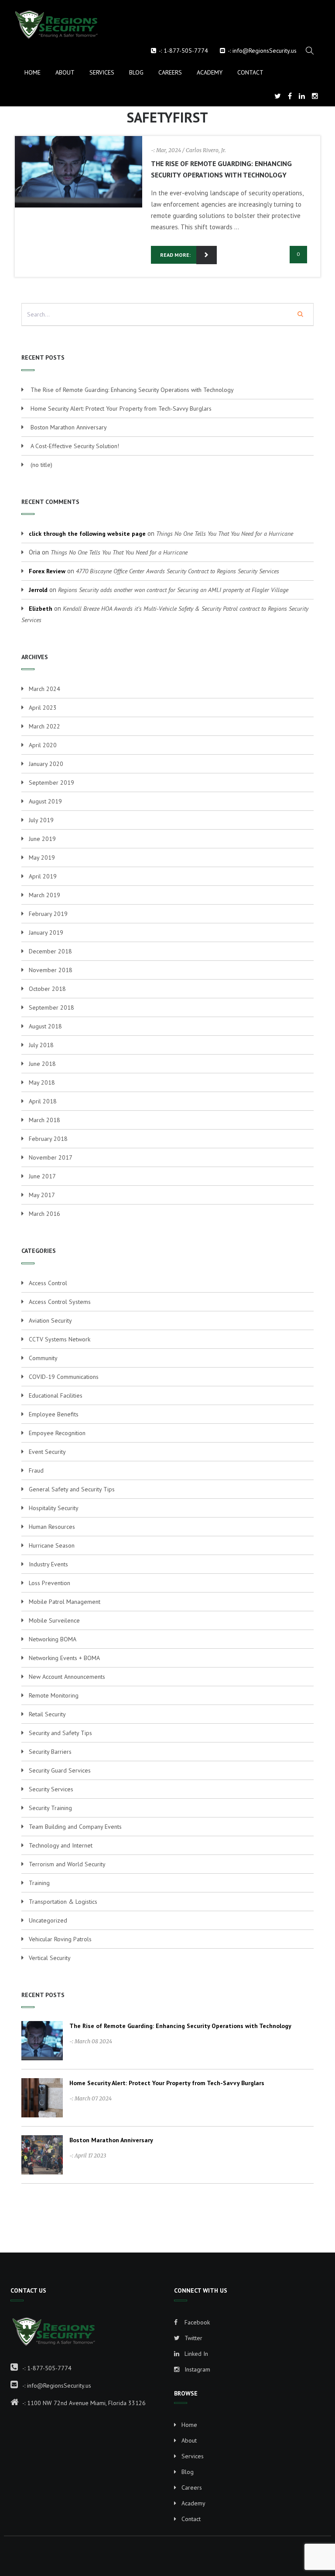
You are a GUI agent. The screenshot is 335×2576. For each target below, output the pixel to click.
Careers (170, 72)
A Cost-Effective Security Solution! (75, 446)
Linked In (195, 2354)
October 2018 (47, 989)
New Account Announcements (67, 1677)
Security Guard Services (60, 1770)
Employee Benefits (54, 1414)
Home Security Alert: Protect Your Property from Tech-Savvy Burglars (121, 408)
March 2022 (44, 726)
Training (39, 1883)
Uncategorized (48, 1920)
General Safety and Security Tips (72, 1489)
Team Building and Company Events (75, 1827)
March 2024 (44, 689)
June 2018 (42, 1064)
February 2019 (48, 914)
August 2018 (45, 1026)
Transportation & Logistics (63, 1902)
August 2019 (45, 801)
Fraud (36, 1470)
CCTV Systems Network (60, 1339)
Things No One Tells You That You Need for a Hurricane (225, 534)
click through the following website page (87, 534)
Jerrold (38, 590)
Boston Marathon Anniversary (69, 427)
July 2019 (41, 820)
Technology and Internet (61, 1845)
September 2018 (51, 1007)
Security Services (51, 1789)
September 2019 (51, 783)
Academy (210, 72)
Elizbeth (41, 609)
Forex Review (47, 571)
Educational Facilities (56, 1395)
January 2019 (46, 932)
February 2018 (48, 1139)
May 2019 (42, 858)
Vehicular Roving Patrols (60, 1939)
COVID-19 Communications (64, 1377)
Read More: (175, 255)
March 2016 (44, 1214)
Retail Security (47, 1714)
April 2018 (43, 1101)
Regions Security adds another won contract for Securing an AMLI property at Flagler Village (173, 590)
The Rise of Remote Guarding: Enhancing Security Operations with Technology (132, 390)
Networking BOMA (53, 1639)
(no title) (41, 465)
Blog (136, 72)
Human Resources (52, 1527)
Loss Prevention (50, 1583)
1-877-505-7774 (186, 51)
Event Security (47, 1452)
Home (32, 72)
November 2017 (51, 1157)
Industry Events (48, 1564)
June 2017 (42, 1176)
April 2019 (43, 876)
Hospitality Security (54, 1508)
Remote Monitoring (54, 1695)
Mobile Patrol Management (65, 1602)
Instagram (197, 2369)
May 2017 (42, 1195)
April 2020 (43, 745)
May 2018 (42, 1082)
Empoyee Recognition (57, 1433)
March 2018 (44, 1120)
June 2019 (42, 839)
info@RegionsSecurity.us (265, 51)
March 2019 (44, 895)
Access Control (48, 1283)
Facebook (196, 2322)
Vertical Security (50, 1958)
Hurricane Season (52, 1545)
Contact (250, 72)
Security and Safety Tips (60, 1733)
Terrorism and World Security (67, 1864)
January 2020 (46, 764)
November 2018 (51, 970)
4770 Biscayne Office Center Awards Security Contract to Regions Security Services (178, 571)
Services (102, 72)
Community (43, 1358)
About (65, 72)
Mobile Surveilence (54, 1620)
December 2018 (50, 951)
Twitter (193, 2338)
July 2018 (41, 1045)
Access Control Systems (60, 1302)
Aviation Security (50, 1320)
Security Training (50, 1808)
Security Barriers (50, 1752)
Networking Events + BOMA (64, 1658)
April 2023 (43, 708)
